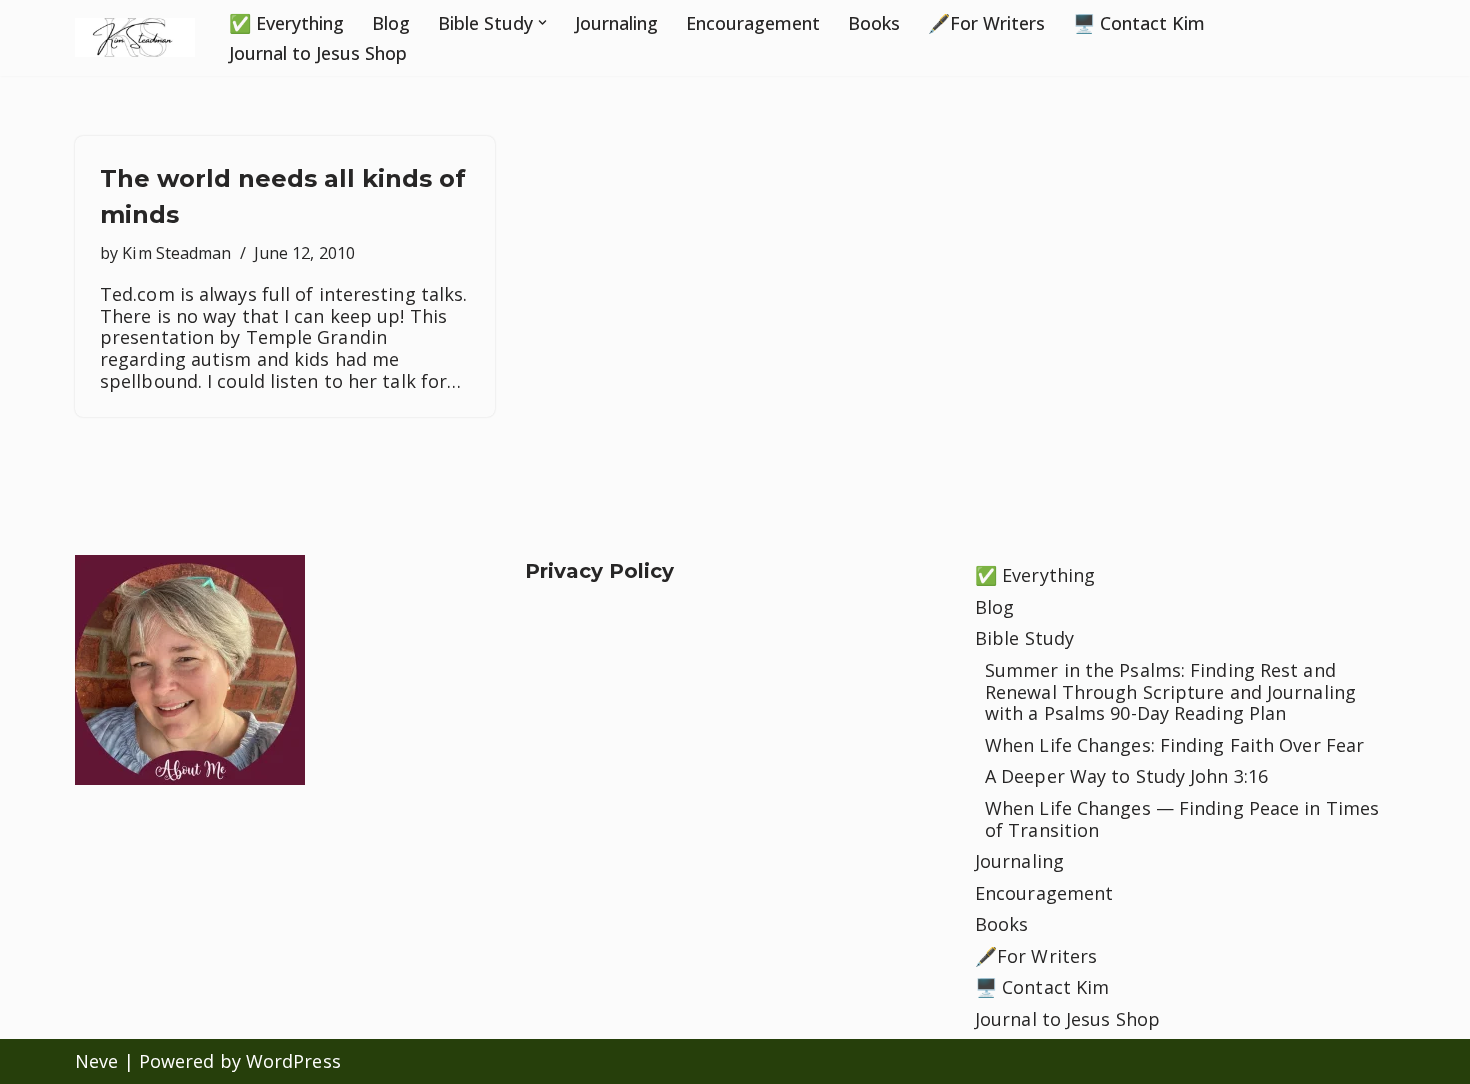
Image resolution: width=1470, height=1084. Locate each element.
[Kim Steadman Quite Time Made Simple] (135, 37)
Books (874, 23)
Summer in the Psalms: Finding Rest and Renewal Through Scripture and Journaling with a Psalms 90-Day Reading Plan (1170, 691)
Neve (96, 1061)
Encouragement (753, 23)
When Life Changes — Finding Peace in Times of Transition (1182, 819)
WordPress (293, 1061)
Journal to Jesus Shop (318, 53)
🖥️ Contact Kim (1139, 23)
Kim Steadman (176, 253)
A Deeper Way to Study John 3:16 (1126, 776)
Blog (391, 23)
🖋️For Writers (986, 23)
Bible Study (1024, 638)
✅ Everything (286, 23)
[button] (542, 22)
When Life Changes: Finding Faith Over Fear (1174, 745)
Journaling (616, 23)
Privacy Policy (599, 571)
